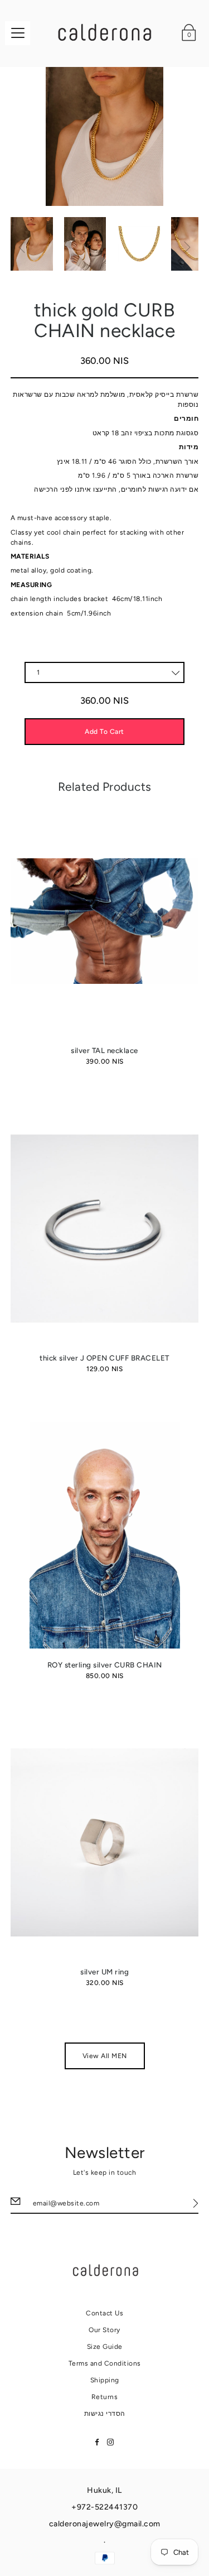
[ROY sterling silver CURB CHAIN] (105, 1535)
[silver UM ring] (105, 1842)
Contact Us (104, 2313)
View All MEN (105, 2056)
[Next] (187, 247)
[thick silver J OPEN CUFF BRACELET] (105, 1229)
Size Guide (105, 2347)
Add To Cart (104, 732)
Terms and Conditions (105, 2363)
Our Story (104, 2330)
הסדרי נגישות (105, 2414)
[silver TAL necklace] (105, 921)
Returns (105, 2397)
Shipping (105, 2380)
